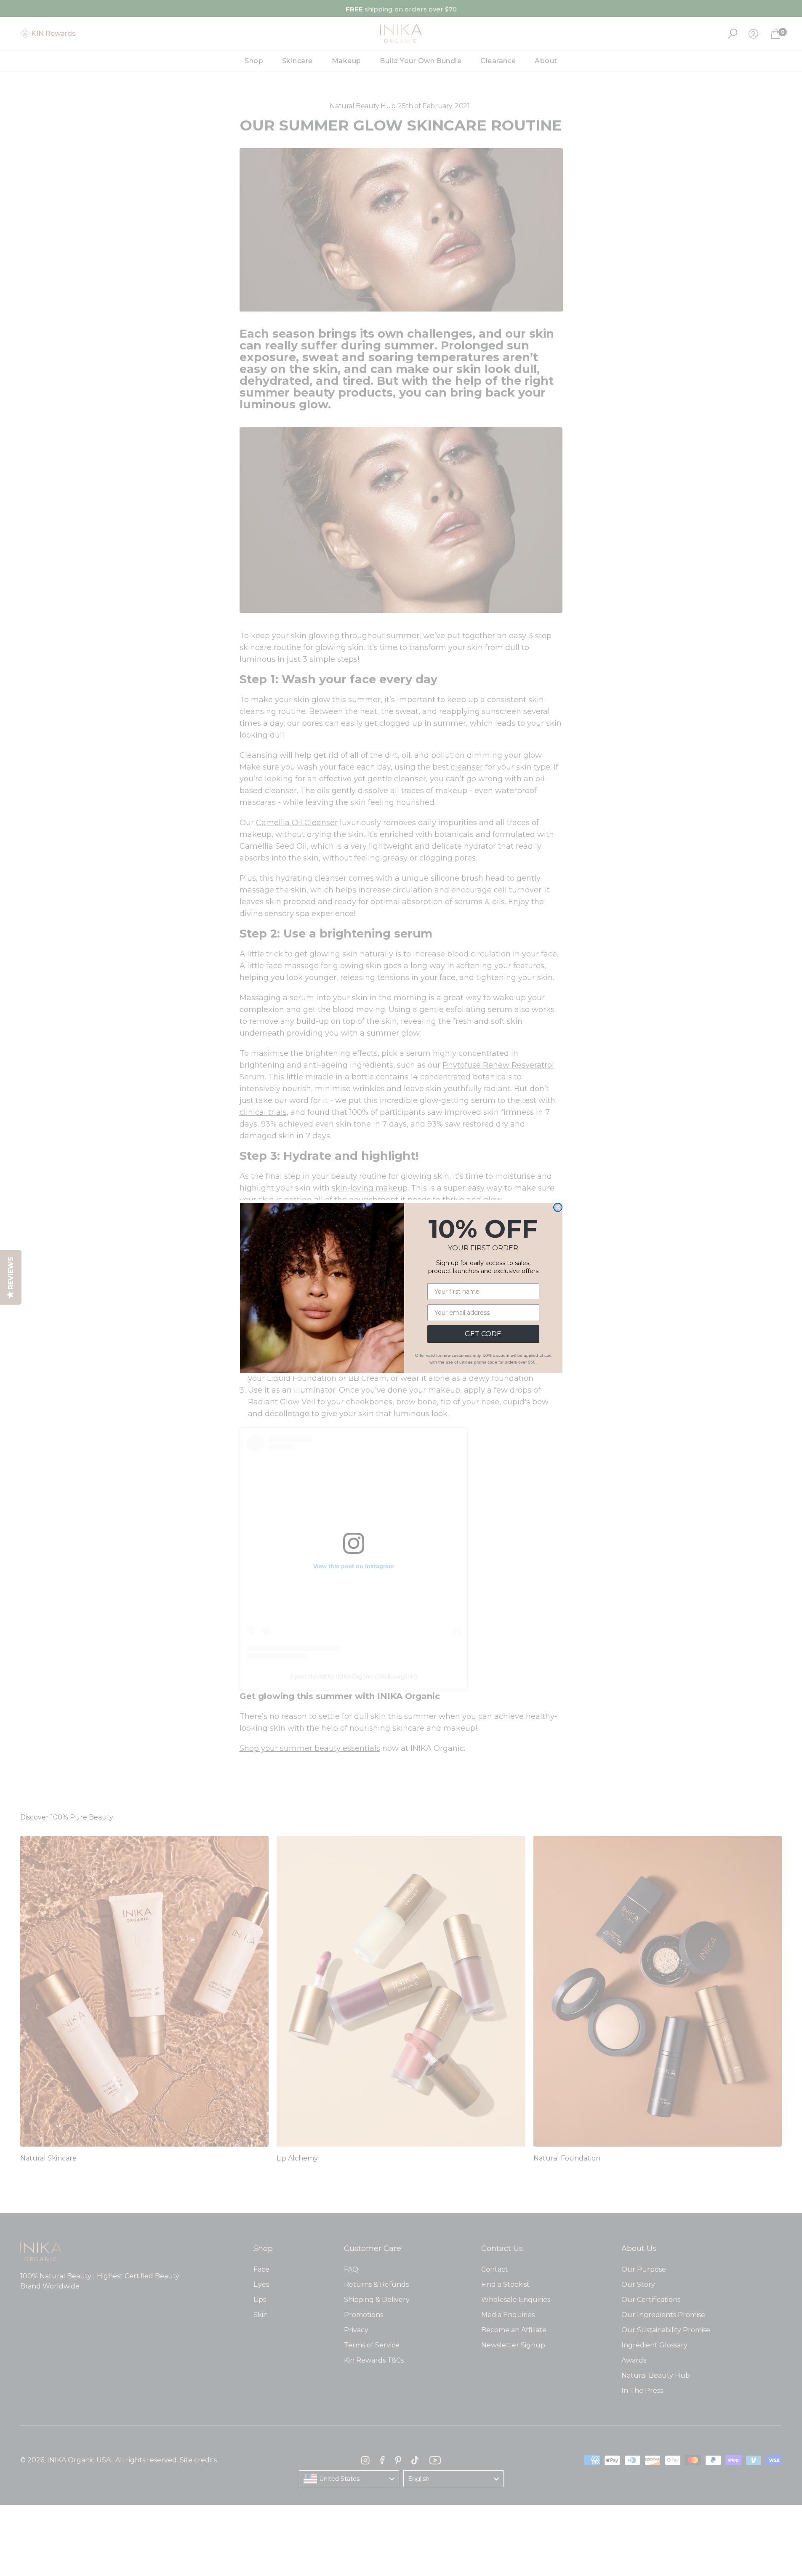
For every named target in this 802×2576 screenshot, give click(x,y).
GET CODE (483, 1334)
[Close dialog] (558, 1207)
